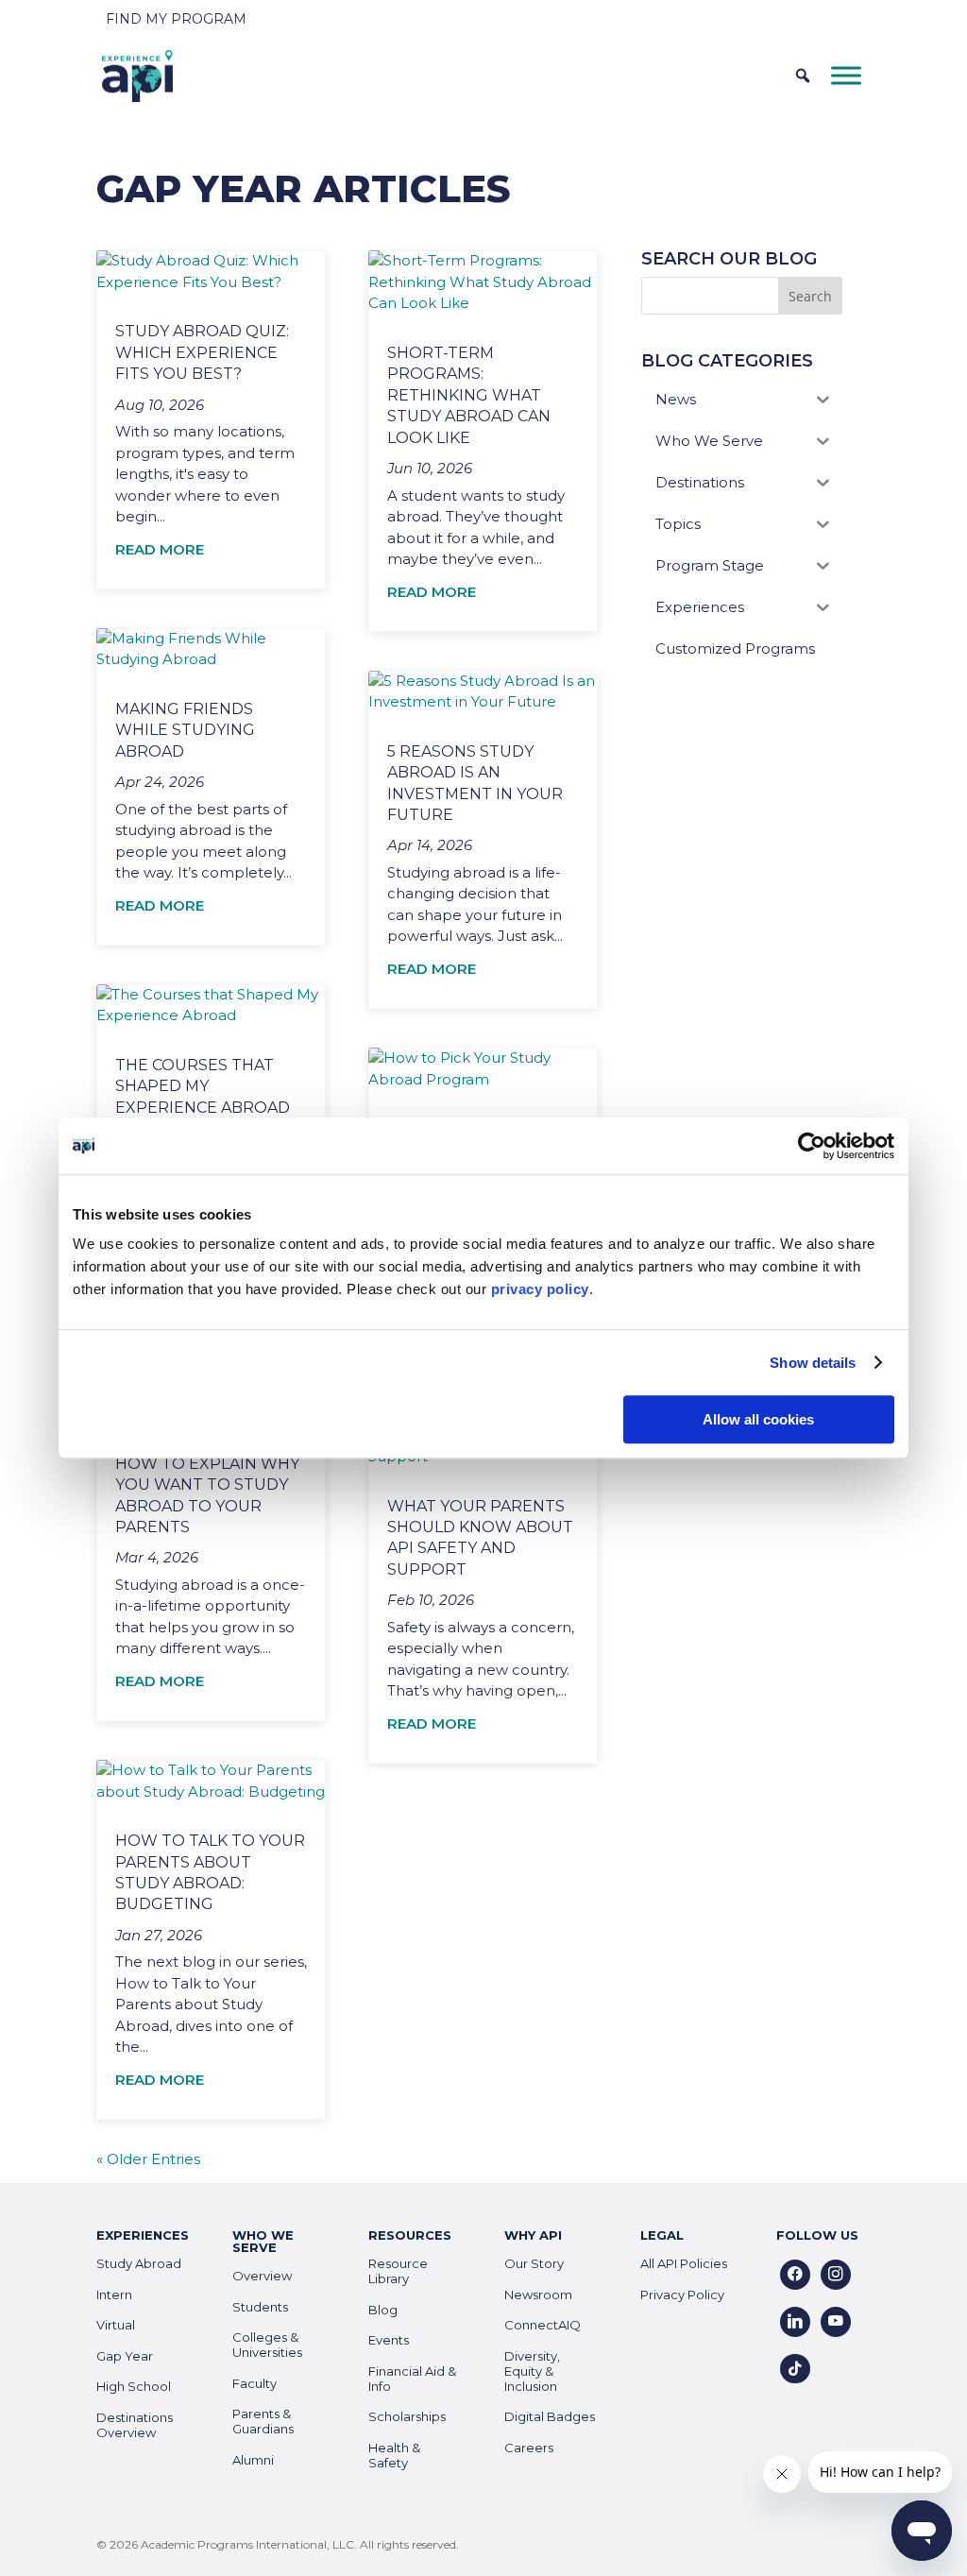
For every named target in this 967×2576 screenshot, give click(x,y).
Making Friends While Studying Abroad (185, 730)
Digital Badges (550, 2416)
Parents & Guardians (263, 2421)
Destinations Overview (135, 2425)
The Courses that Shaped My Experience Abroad (203, 1086)
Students (260, 2307)
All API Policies (684, 2263)
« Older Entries (148, 2159)
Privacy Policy (682, 2295)
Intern (114, 2295)
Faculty (254, 2383)
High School (134, 2386)
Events (389, 2340)
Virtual (116, 2325)
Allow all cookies (758, 1419)
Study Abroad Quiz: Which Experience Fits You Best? (202, 352)
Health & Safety (394, 2455)
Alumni (253, 2460)
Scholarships (407, 2416)
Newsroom (538, 2295)
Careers (529, 2448)
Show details (813, 1363)
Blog (383, 2310)
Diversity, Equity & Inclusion (532, 2371)
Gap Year (125, 2356)
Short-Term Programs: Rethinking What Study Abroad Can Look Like (469, 395)
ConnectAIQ (543, 2325)
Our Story (534, 2263)
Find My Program (176, 19)
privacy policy (540, 1289)
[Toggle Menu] (846, 75)
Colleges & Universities (267, 2345)
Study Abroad (139, 2263)
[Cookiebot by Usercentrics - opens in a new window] (812, 1146)
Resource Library (398, 2271)
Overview (262, 2276)
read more (160, 549)
